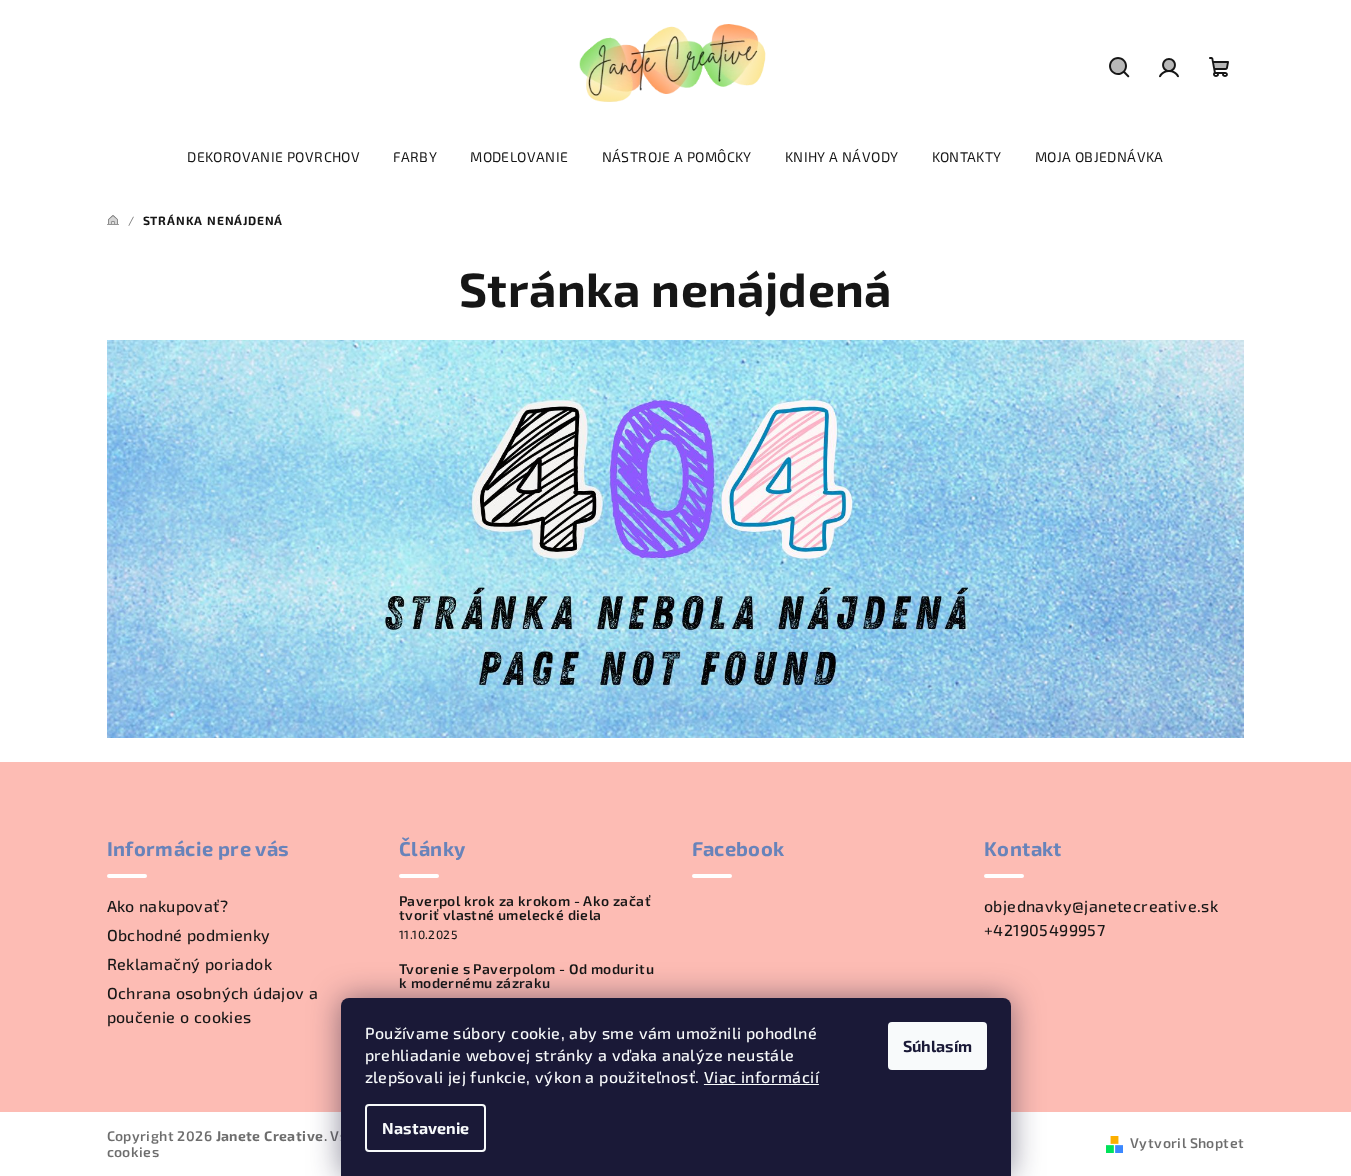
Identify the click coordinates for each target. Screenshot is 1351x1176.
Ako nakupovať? (168, 905)
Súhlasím (937, 1045)
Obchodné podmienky (189, 934)
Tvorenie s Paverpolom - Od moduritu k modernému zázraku (526, 976)
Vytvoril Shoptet (1187, 1142)
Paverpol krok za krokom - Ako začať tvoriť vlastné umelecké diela (525, 908)
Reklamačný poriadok (190, 963)
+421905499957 (1044, 929)
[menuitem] (273, 157)
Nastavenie (425, 1127)
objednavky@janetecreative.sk (1101, 905)
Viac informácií (761, 1076)
